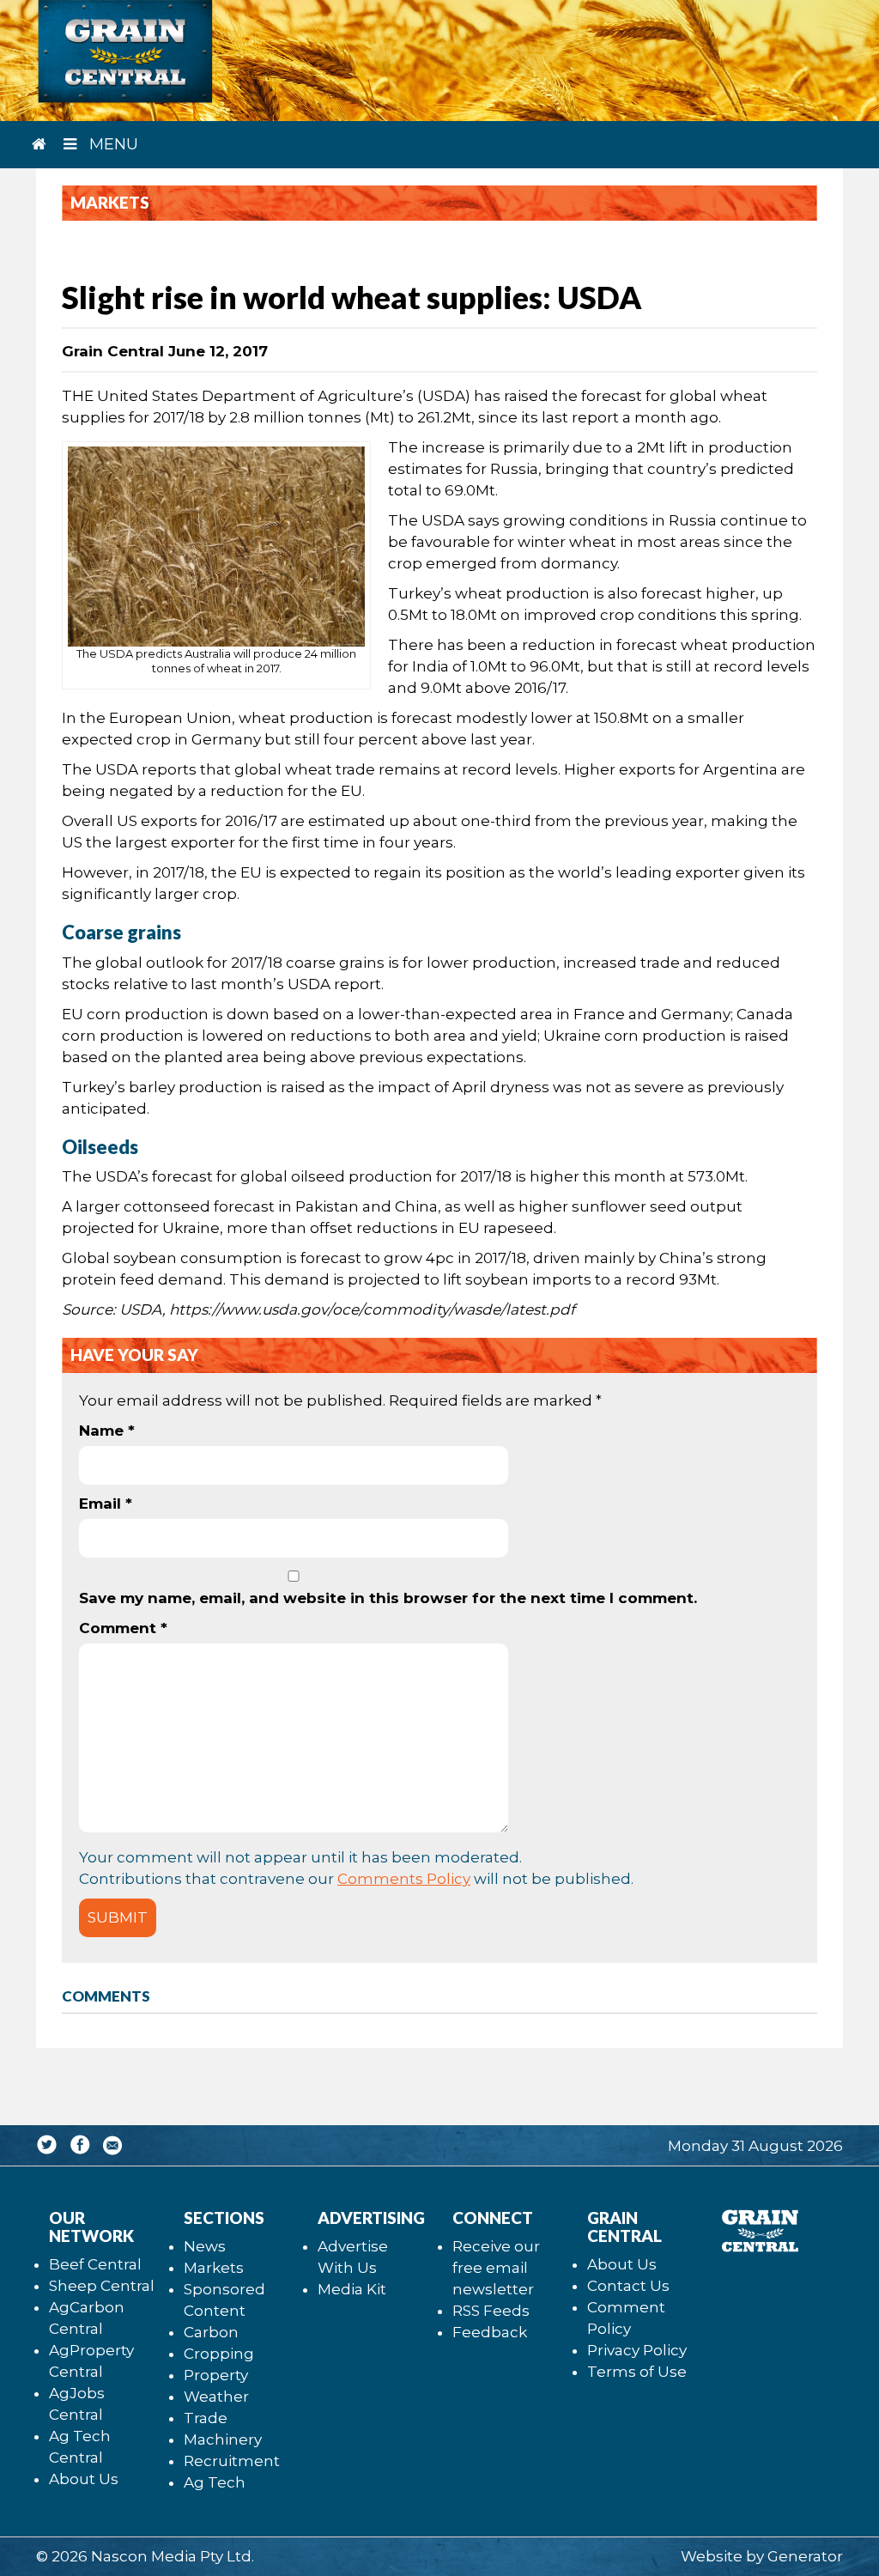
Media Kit (352, 2289)
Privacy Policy (637, 2350)
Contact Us (628, 2286)
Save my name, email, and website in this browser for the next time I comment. (388, 1598)
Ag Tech (215, 2482)
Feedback (490, 2332)
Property (216, 2375)
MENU (112, 144)
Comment (123, 1628)
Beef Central (95, 2264)
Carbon (211, 2332)
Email (106, 1504)
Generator (805, 2556)
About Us (84, 2479)
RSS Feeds (491, 2311)
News (205, 2246)
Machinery (223, 2439)
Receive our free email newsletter (496, 2268)
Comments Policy (404, 1879)
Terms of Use (637, 2372)
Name (107, 1431)
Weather (216, 2397)
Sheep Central (102, 2286)
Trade (206, 2418)
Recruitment (232, 2461)
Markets (214, 2268)
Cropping (219, 2354)
